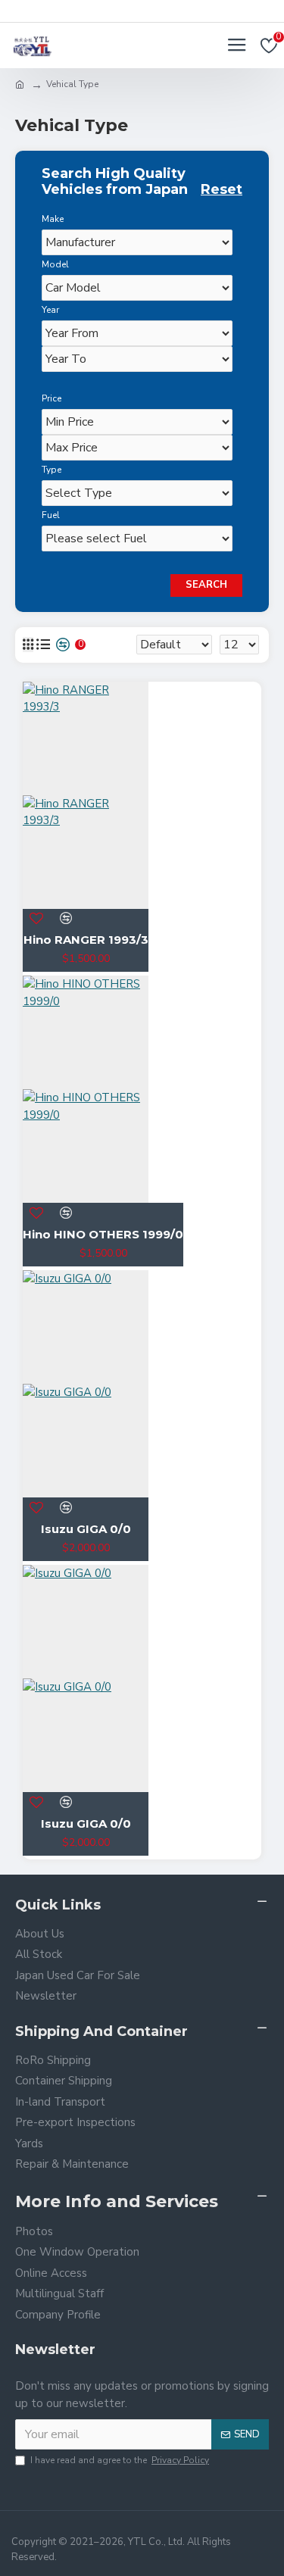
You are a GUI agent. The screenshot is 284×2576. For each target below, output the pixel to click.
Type (51, 470)
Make (53, 219)
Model (55, 264)
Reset (222, 190)
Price (51, 398)
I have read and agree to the (120, 2460)
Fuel (51, 515)
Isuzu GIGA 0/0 (86, 1529)
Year (50, 310)
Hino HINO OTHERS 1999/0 (103, 1234)
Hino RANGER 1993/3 (86, 940)
